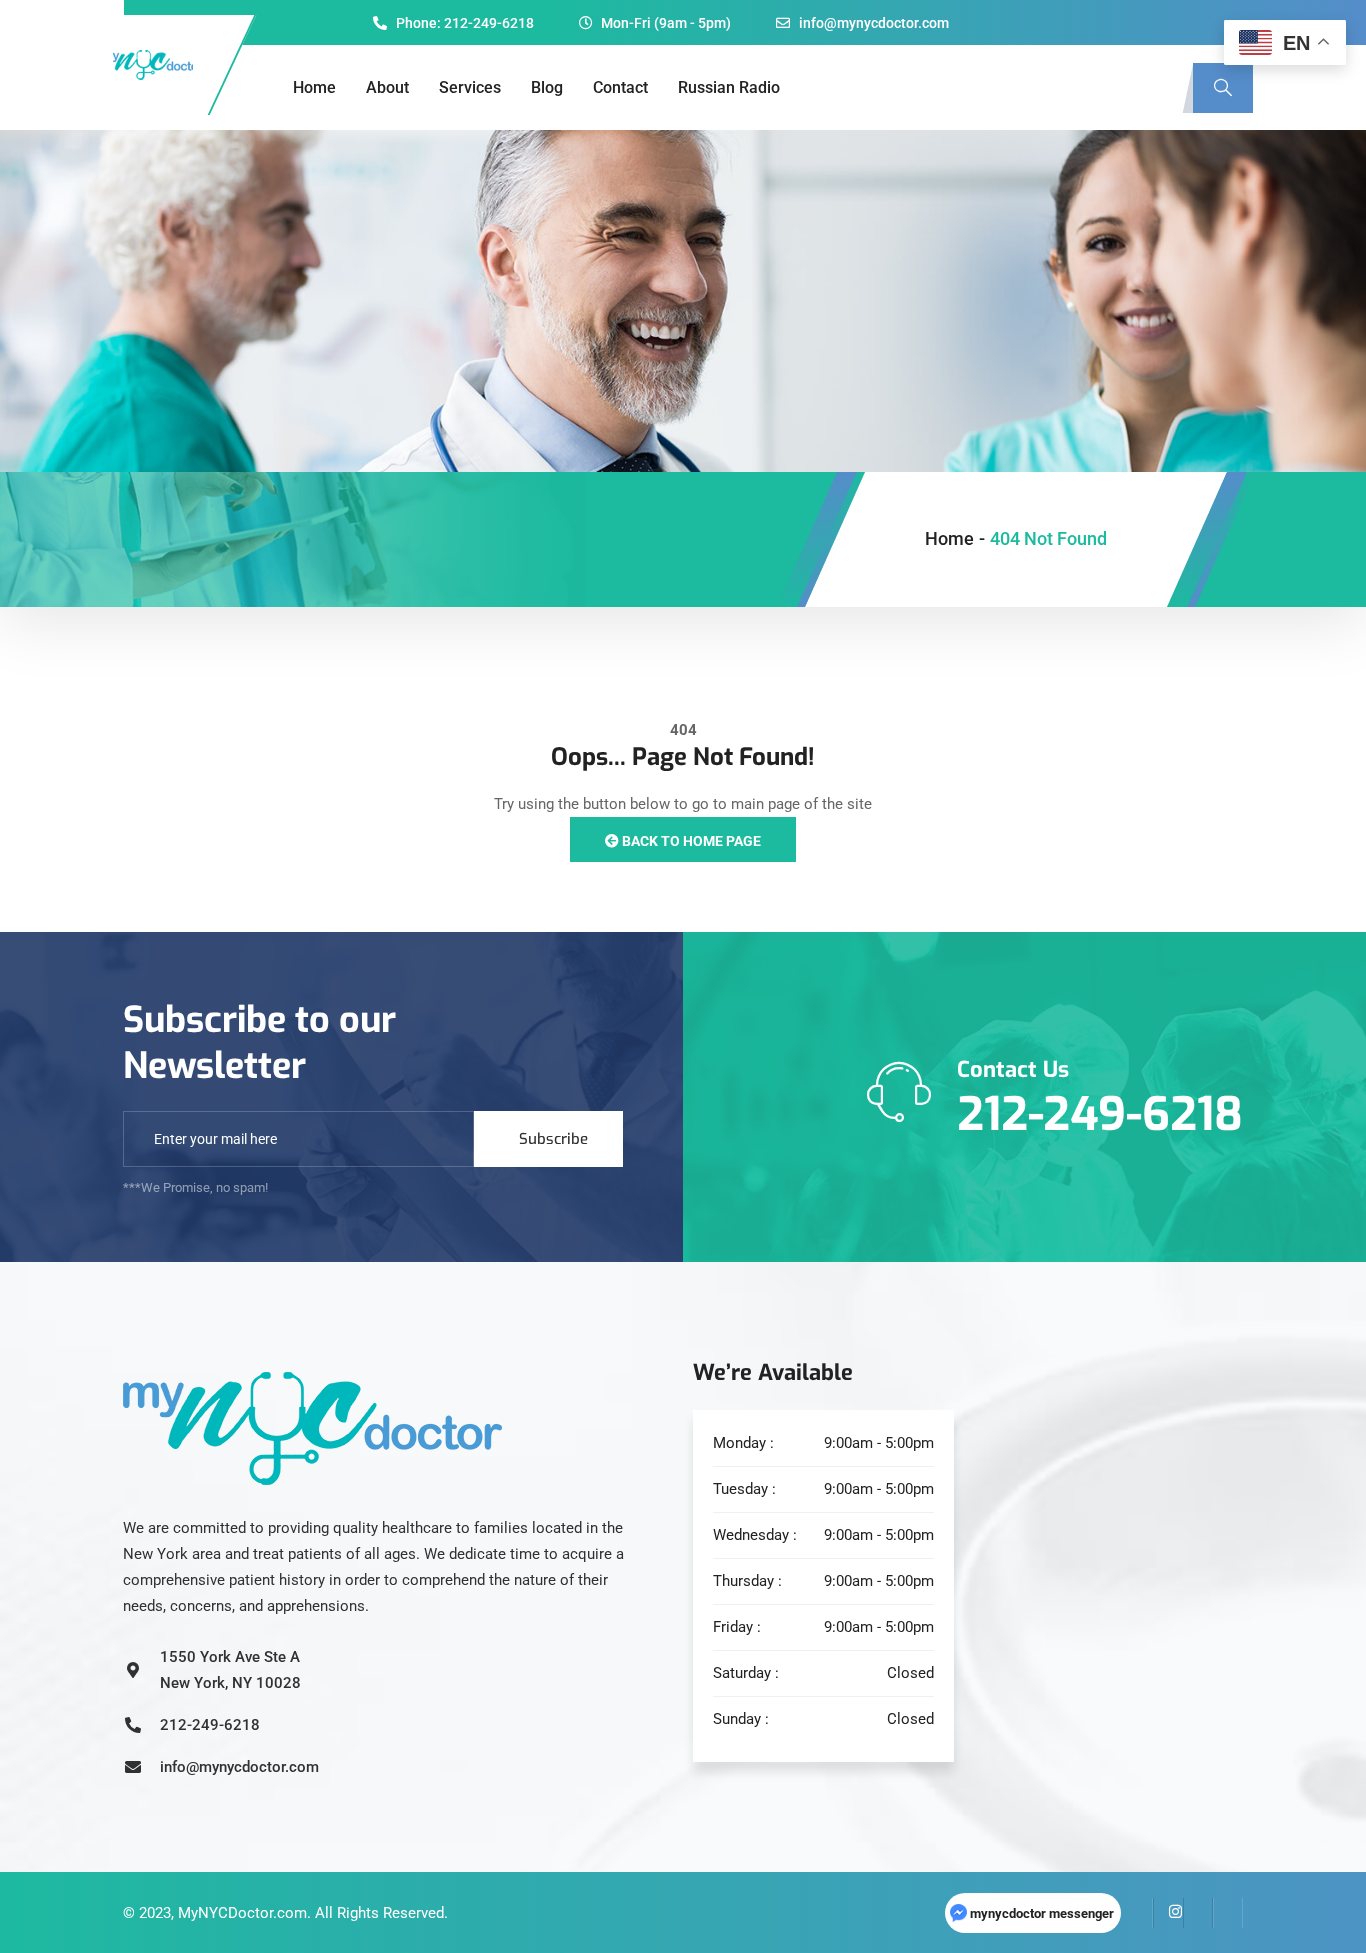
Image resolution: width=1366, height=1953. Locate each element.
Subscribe (553, 1139)
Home (314, 87)
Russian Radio (729, 87)
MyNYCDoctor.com (242, 1913)
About (387, 87)
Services (470, 87)
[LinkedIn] (1228, 1913)
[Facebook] (1138, 1913)
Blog (547, 87)
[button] (1223, 88)
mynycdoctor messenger (1042, 1913)
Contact (620, 87)
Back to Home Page (690, 841)
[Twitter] (1198, 1913)
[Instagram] (1168, 1913)
